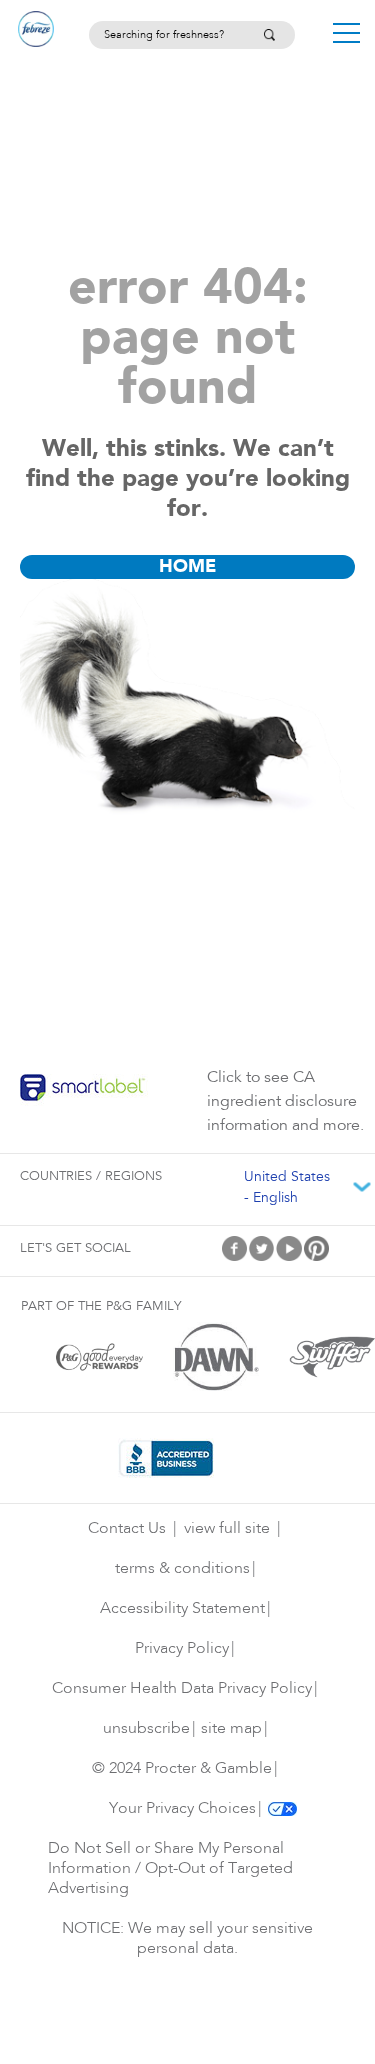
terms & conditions (182, 1569)
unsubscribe (146, 1729)
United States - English (287, 1188)
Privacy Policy (182, 1649)
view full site (227, 1529)
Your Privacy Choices (182, 1809)
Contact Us (127, 1529)
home (187, 567)
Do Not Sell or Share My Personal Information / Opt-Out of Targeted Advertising (170, 1869)
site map (231, 1729)
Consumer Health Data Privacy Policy (182, 1689)
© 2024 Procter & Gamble (182, 1769)
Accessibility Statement (182, 1609)
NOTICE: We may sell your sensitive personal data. (187, 1939)
